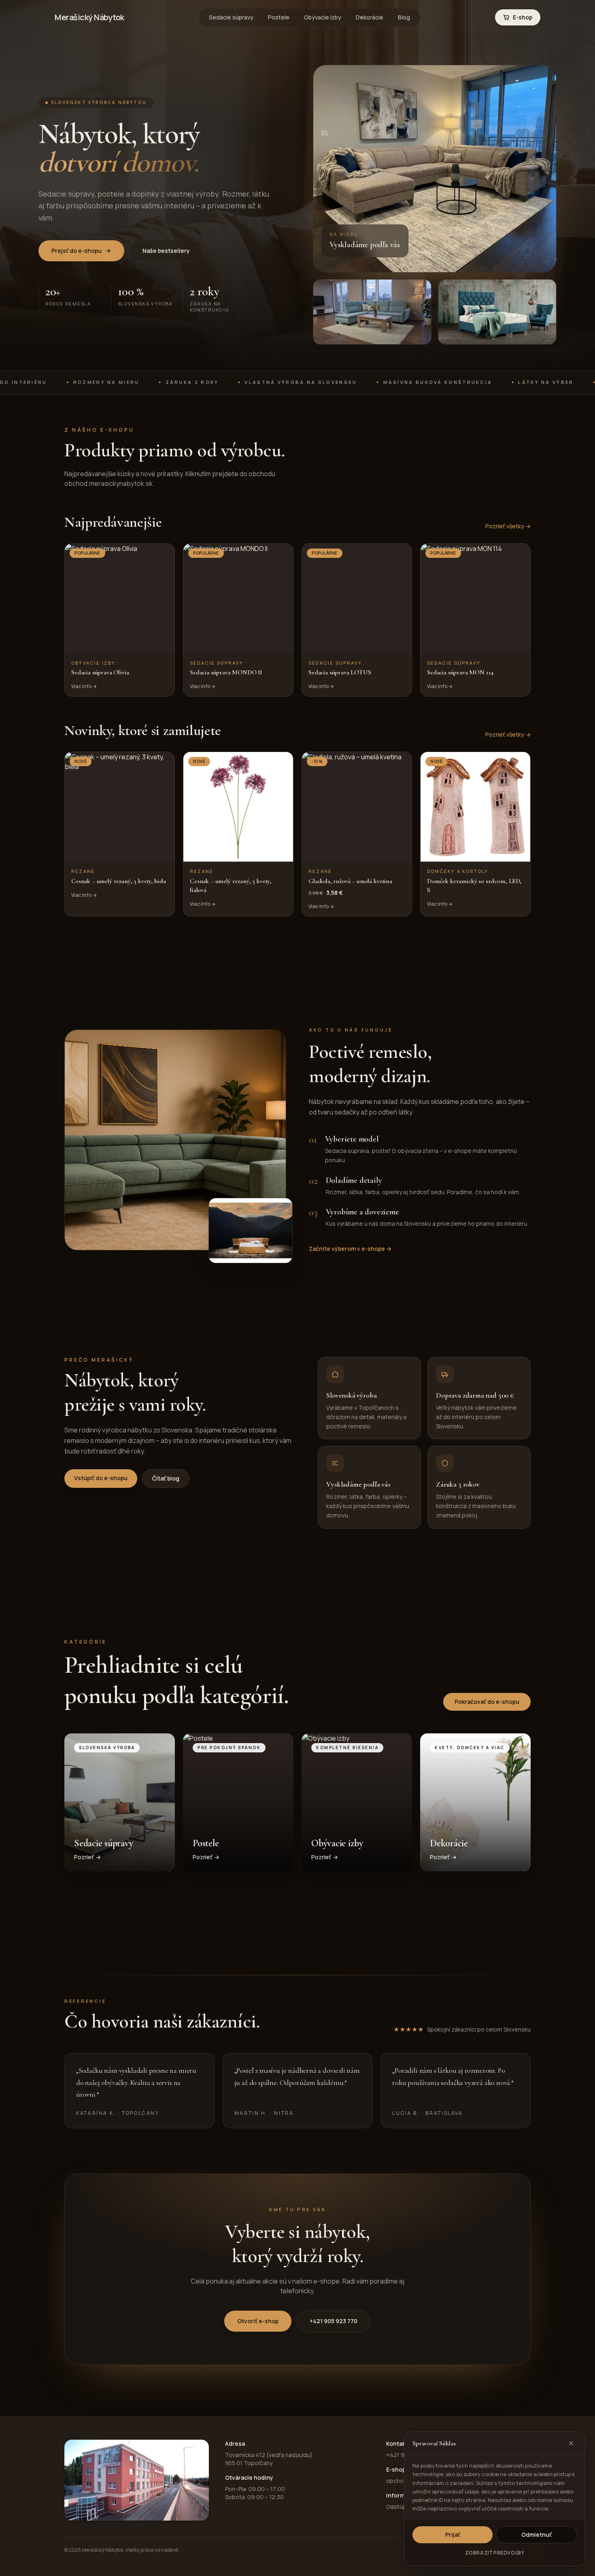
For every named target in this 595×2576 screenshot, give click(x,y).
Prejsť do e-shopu (76, 251)
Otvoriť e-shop (258, 2321)
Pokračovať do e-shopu (487, 1702)
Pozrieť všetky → (508, 526)
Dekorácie (370, 17)
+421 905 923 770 (334, 2321)
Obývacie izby (323, 17)
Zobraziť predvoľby (495, 2553)
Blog (404, 17)
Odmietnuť (537, 2535)
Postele (279, 17)
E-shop (523, 17)
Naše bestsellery (166, 251)
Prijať (453, 2535)
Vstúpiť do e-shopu (101, 1478)
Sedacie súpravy (231, 17)
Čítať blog (166, 1478)
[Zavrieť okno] (571, 2443)
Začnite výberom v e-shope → (350, 1249)
